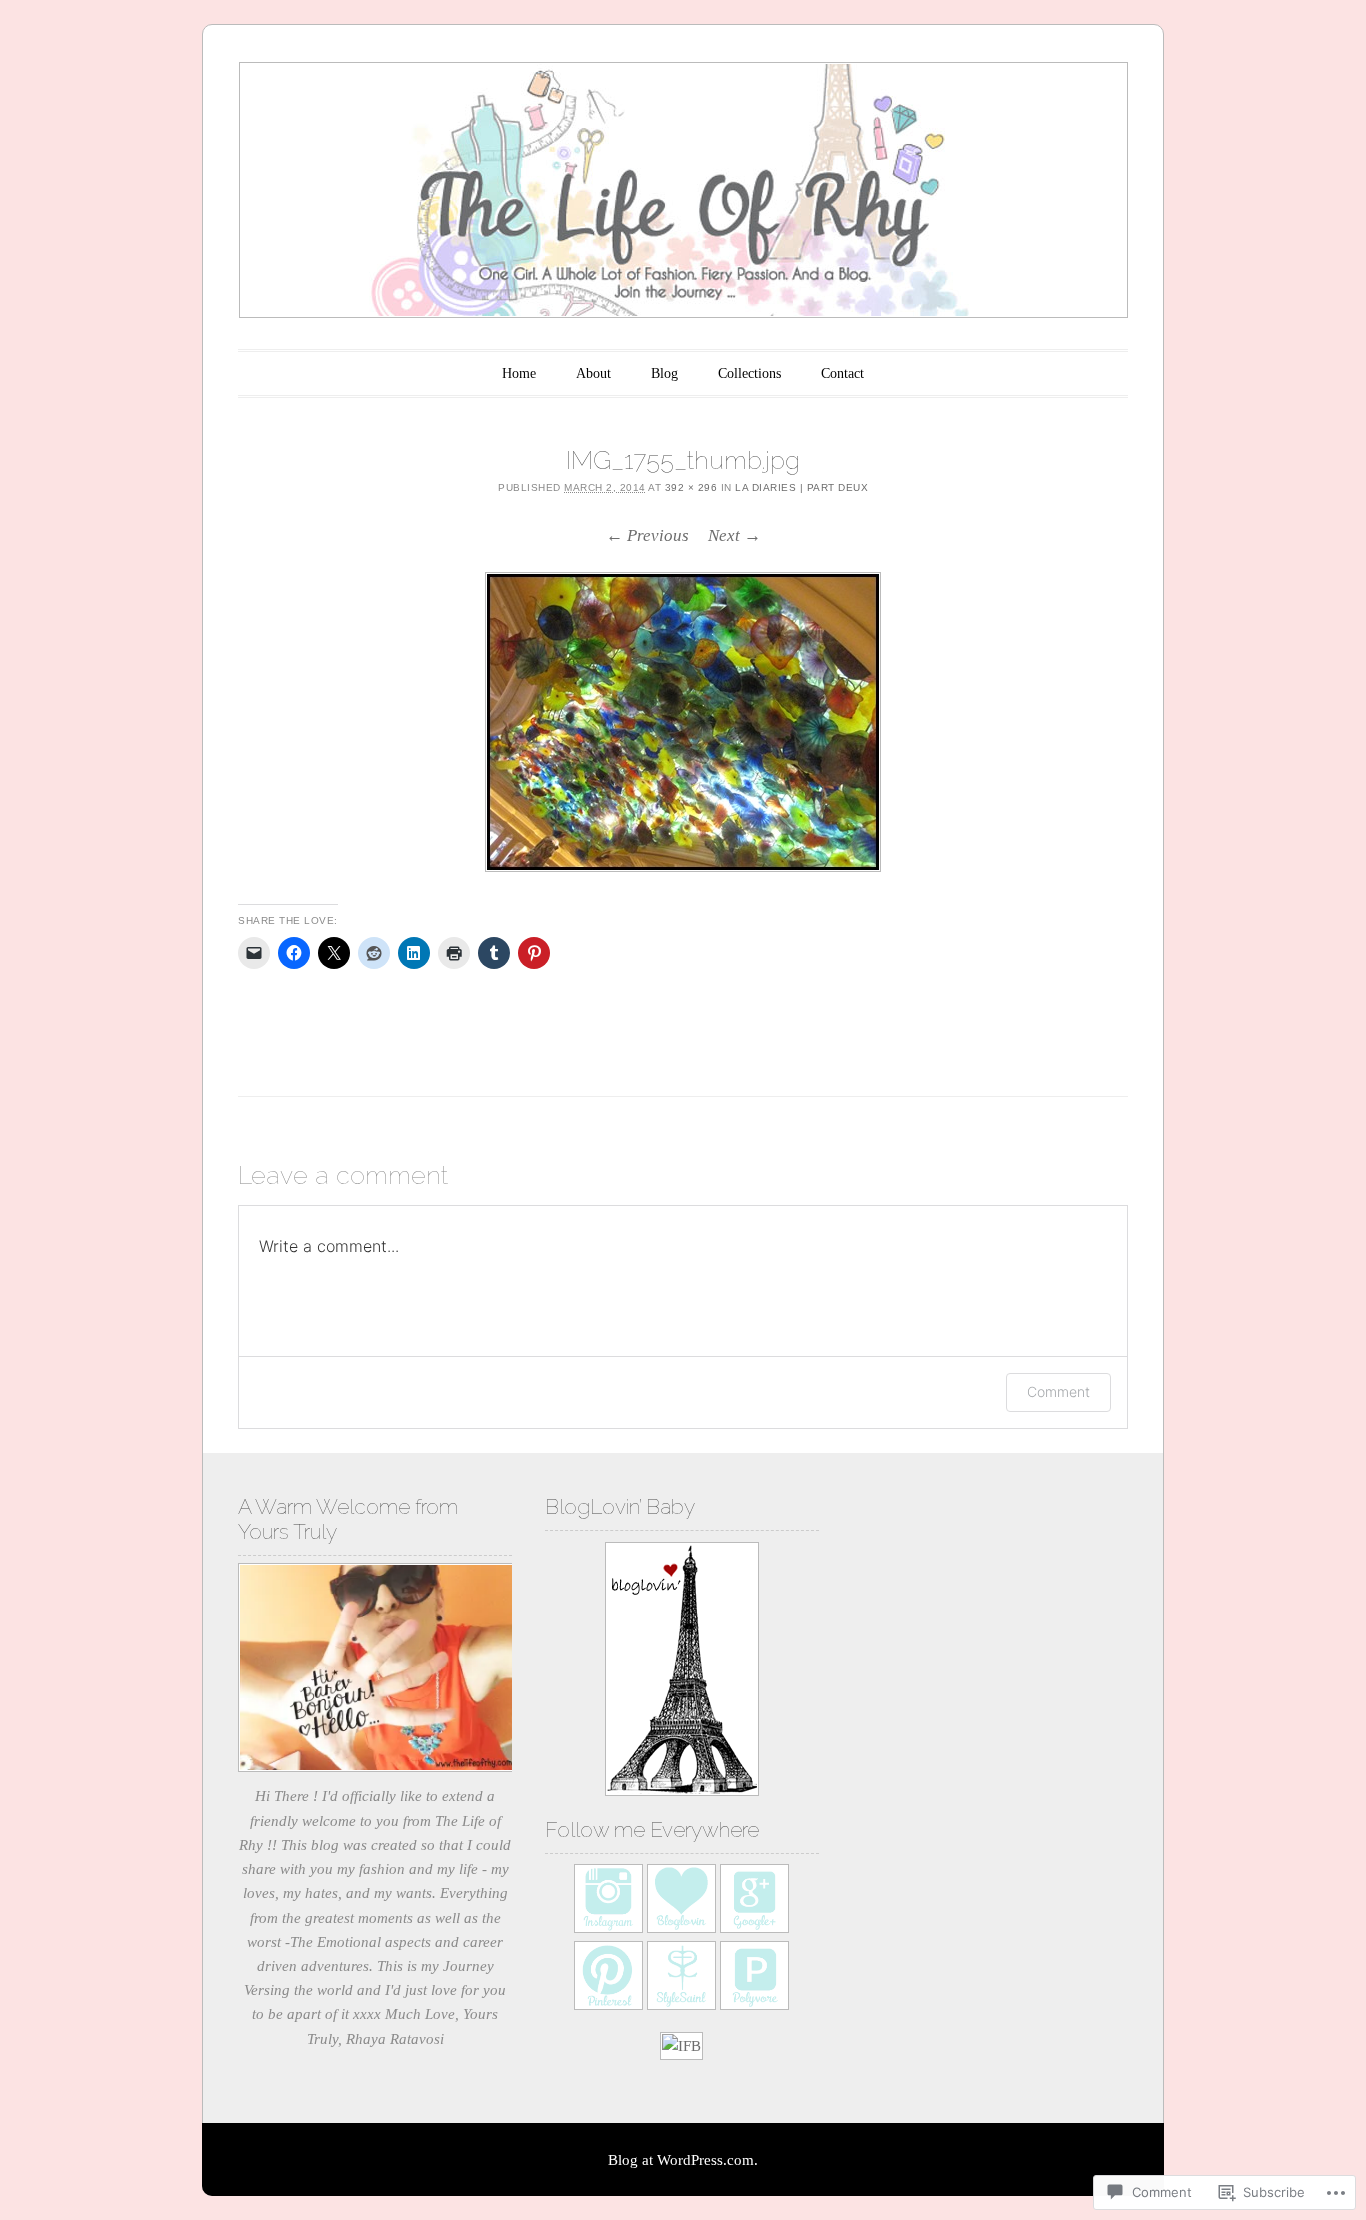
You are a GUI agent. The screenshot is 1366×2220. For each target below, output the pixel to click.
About (593, 373)
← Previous (647, 535)
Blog (664, 373)
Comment (1058, 1391)
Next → (734, 535)
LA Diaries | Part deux (801, 487)
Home (519, 373)
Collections (749, 373)
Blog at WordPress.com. (683, 2160)
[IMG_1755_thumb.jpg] (683, 722)
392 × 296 (691, 487)
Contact (842, 373)
